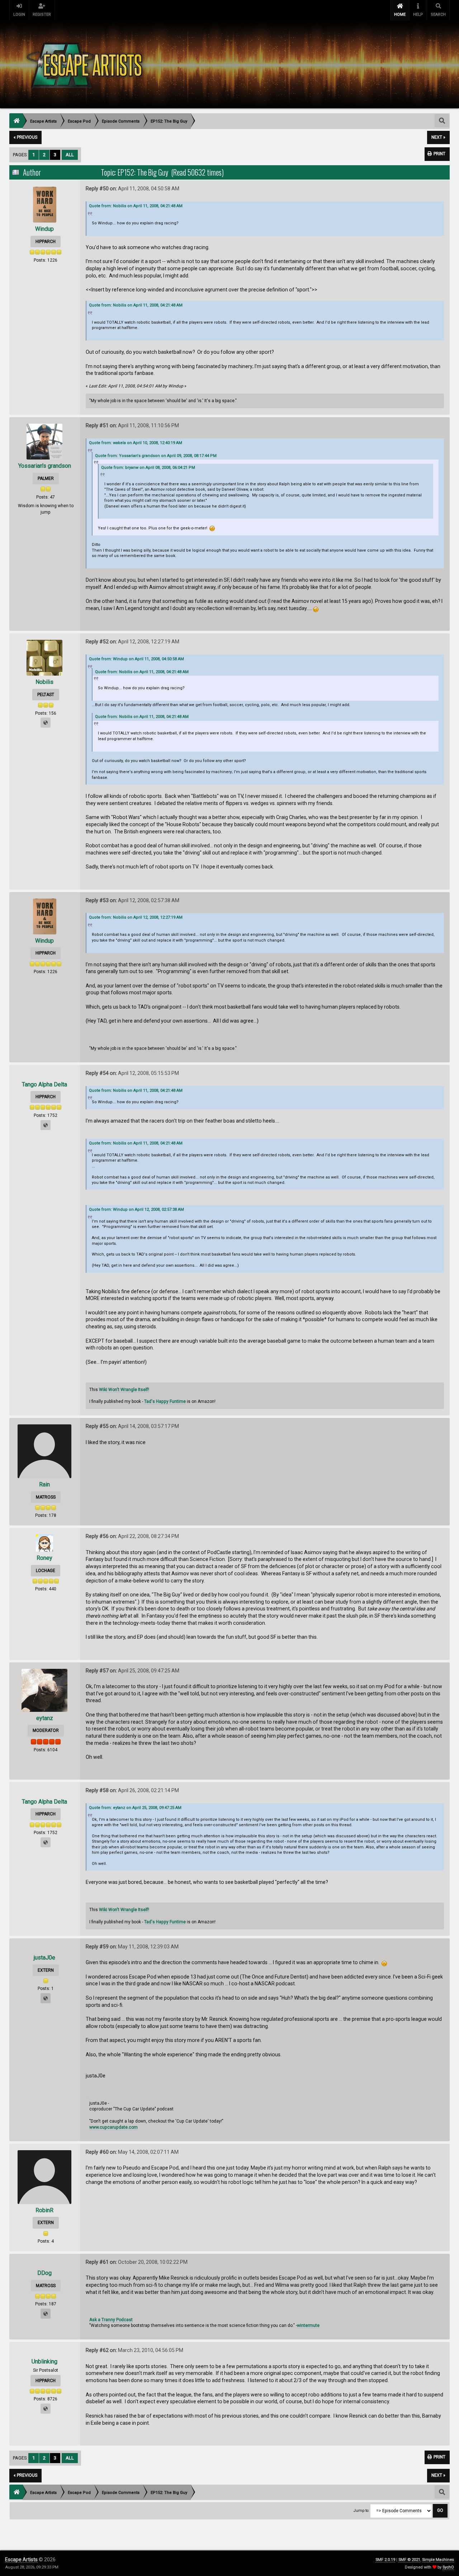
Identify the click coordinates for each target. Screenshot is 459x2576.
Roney (44, 1558)
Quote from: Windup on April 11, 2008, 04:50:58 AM (136, 659)
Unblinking (44, 2361)
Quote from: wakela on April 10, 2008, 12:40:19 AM (136, 443)
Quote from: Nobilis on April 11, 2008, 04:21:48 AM (136, 206)
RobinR (44, 2210)
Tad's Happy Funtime (165, 1401)
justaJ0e (44, 1958)
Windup (44, 229)
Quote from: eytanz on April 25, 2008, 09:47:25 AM (135, 1808)
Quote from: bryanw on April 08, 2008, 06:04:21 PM (148, 468)
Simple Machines (438, 2560)
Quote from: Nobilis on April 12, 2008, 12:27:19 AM (136, 917)
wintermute (308, 2325)
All (70, 155)
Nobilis (44, 682)
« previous (25, 137)
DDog (44, 2273)
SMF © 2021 (409, 2560)
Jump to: (361, 2511)
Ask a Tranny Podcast (111, 2320)
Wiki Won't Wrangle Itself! (124, 1390)
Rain (44, 1484)
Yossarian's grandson (45, 466)
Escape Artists (21, 2560)
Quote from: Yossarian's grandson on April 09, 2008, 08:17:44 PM (156, 456)
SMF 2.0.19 (385, 2560)
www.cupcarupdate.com (113, 2127)
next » (438, 137)
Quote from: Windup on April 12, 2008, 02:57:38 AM (136, 1210)
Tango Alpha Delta (44, 1084)
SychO (448, 2567)
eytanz (45, 1718)
